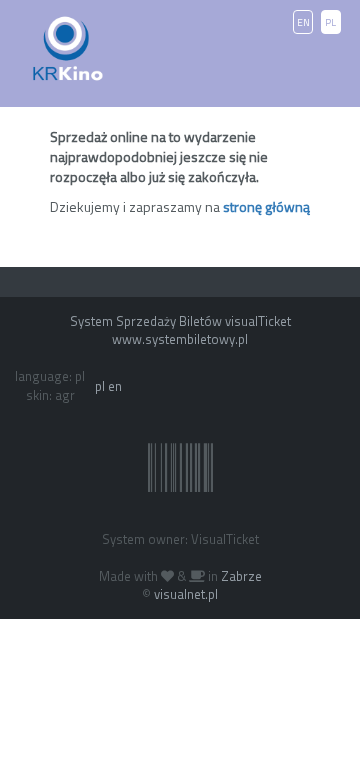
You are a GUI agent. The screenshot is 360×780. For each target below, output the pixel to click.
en (115, 386)
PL (330, 22)
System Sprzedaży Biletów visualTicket (180, 321)
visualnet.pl (186, 594)
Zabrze (241, 576)
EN (303, 22)
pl (100, 386)
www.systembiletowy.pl (180, 339)
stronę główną (266, 206)
